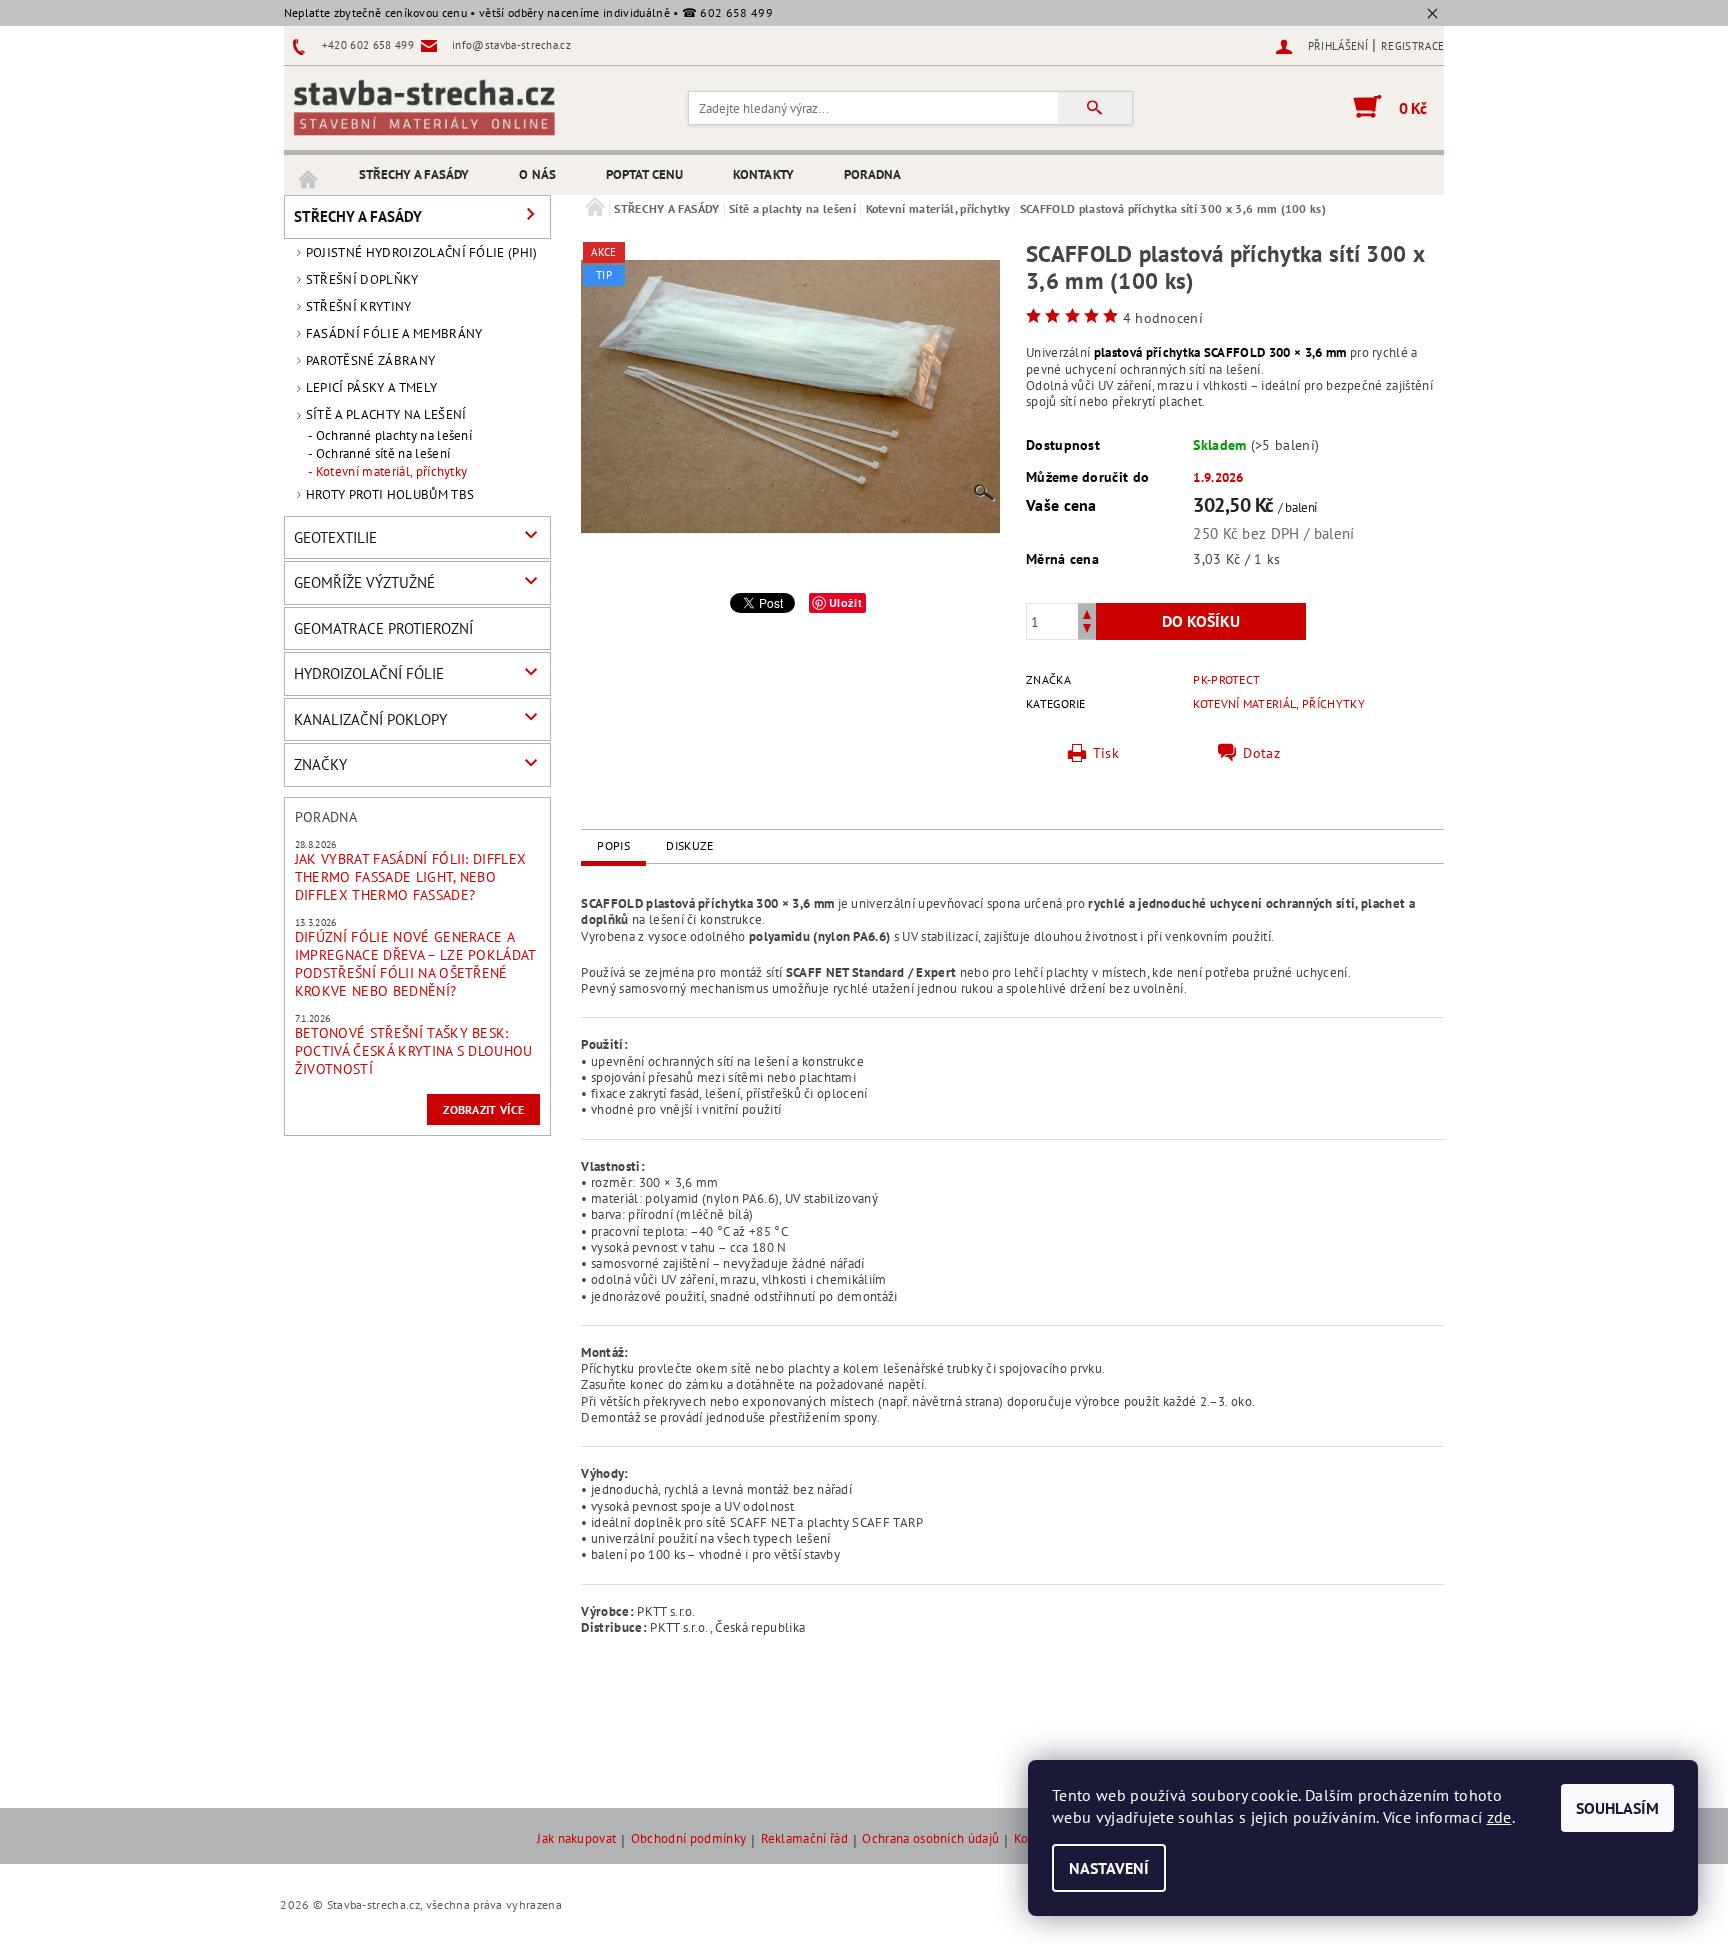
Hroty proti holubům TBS (390, 494)
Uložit (845, 602)
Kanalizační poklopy (370, 719)
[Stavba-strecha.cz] (424, 106)
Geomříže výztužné (364, 582)
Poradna (873, 174)
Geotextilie (335, 537)
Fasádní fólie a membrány (394, 333)
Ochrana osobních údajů (930, 1839)
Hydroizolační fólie (369, 673)
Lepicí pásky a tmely (371, 387)
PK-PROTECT (1226, 679)
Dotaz (1261, 753)
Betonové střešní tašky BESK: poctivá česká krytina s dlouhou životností (414, 1051)
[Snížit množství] (1087, 630)
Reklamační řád (804, 1839)
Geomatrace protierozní (383, 628)
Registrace (1412, 46)
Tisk (1106, 753)
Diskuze (689, 845)
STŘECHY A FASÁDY (414, 174)
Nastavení (1109, 1868)
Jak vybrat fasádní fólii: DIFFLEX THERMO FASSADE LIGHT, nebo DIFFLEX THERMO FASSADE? (411, 877)
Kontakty (763, 174)
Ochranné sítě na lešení (383, 454)
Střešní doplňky (362, 279)
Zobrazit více (483, 1109)
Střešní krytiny (359, 306)
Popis (613, 845)
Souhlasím (1617, 1808)
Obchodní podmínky (688, 1839)
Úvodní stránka (309, 175)
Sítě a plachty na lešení (386, 414)
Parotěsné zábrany (370, 360)
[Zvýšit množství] (1087, 612)
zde (1499, 1817)
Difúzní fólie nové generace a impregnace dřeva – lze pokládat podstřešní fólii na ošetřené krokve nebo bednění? (415, 964)
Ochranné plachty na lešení (394, 436)
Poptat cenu (644, 174)
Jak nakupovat (576, 1839)
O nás (537, 174)
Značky (320, 764)
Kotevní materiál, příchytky (392, 472)
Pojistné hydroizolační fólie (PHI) (422, 252)
